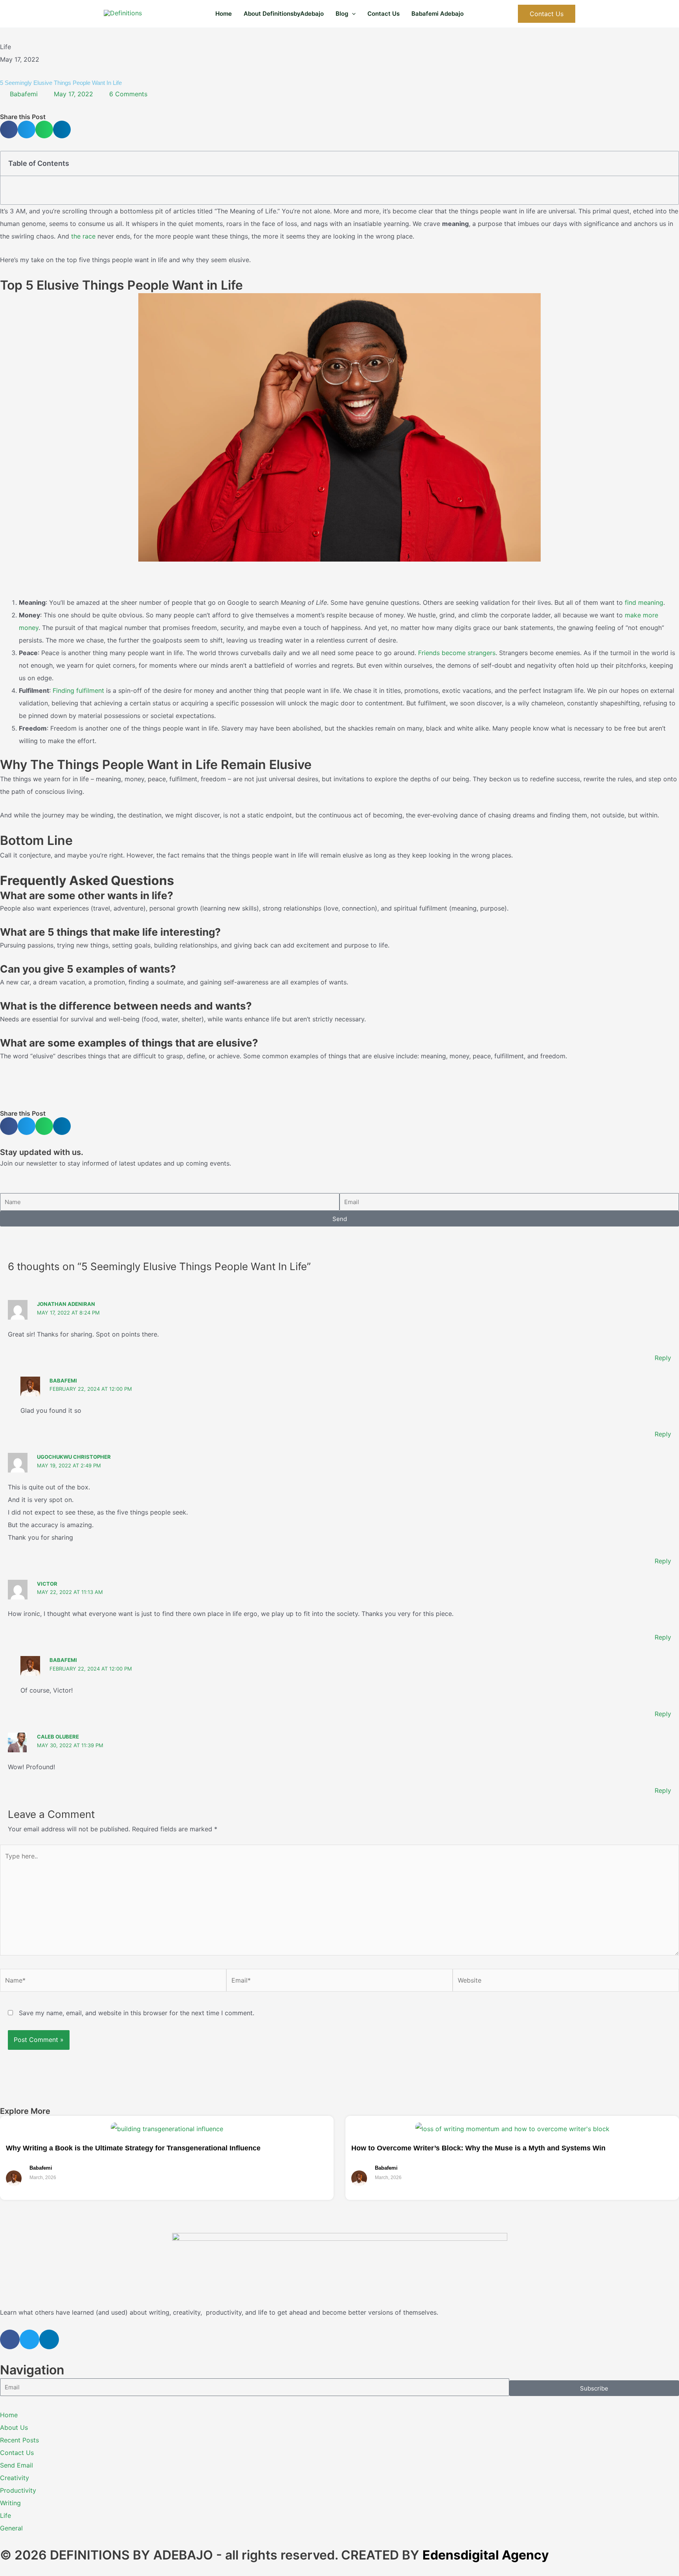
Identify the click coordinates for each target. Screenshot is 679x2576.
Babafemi (63, 1381)
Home (224, 14)
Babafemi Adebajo (438, 14)
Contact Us (384, 14)
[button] (352, 14)
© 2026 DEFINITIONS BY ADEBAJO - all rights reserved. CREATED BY (274, 2555)
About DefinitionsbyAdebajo (284, 14)
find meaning (644, 602)
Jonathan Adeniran (66, 1304)
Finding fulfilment (78, 690)
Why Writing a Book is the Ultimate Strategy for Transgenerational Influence (133, 2148)
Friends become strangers (457, 653)
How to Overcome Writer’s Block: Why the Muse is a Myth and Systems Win (478, 2148)
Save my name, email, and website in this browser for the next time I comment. (137, 2013)
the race (83, 236)
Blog (342, 14)
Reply (663, 1358)
